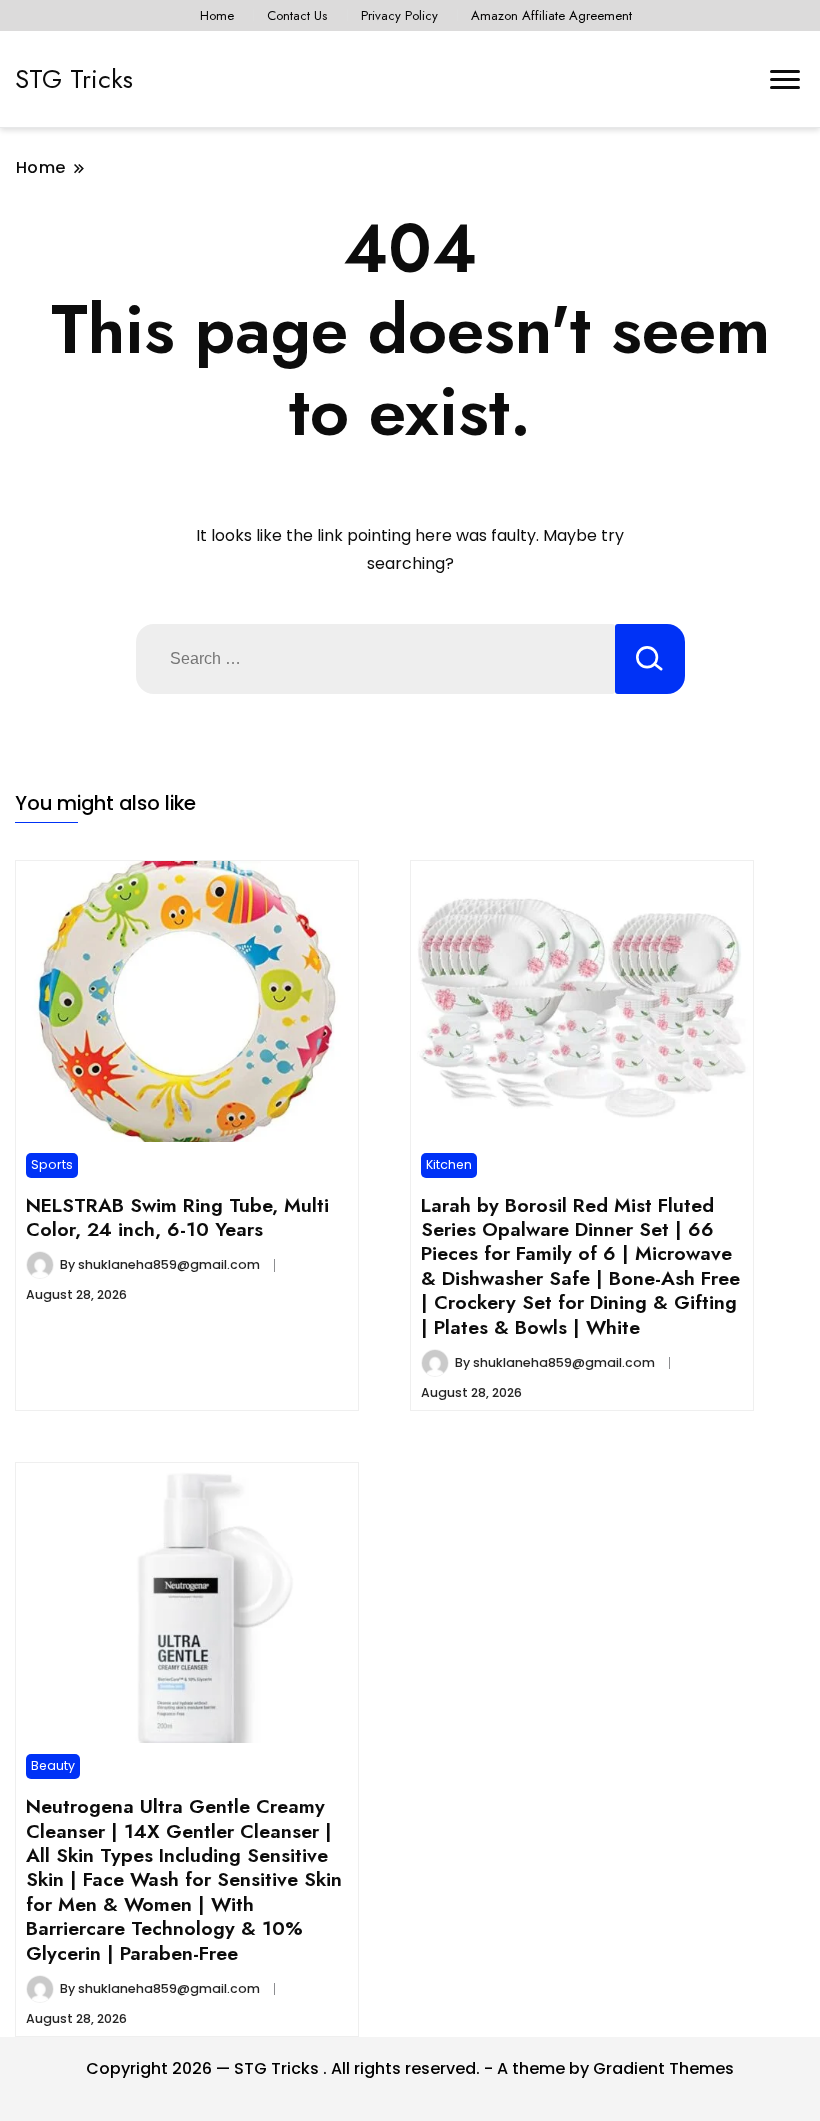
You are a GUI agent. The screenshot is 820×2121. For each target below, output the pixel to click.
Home (217, 15)
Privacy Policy (399, 15)
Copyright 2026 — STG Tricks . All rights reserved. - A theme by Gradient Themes (410, 2068)
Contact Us (297, 15)
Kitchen (449, 1164)
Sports (52, 1164)
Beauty (53, 1765)
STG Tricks (74, 79)
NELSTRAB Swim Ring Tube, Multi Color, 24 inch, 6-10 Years (177, 1217)
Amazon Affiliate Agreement (551, 15)
